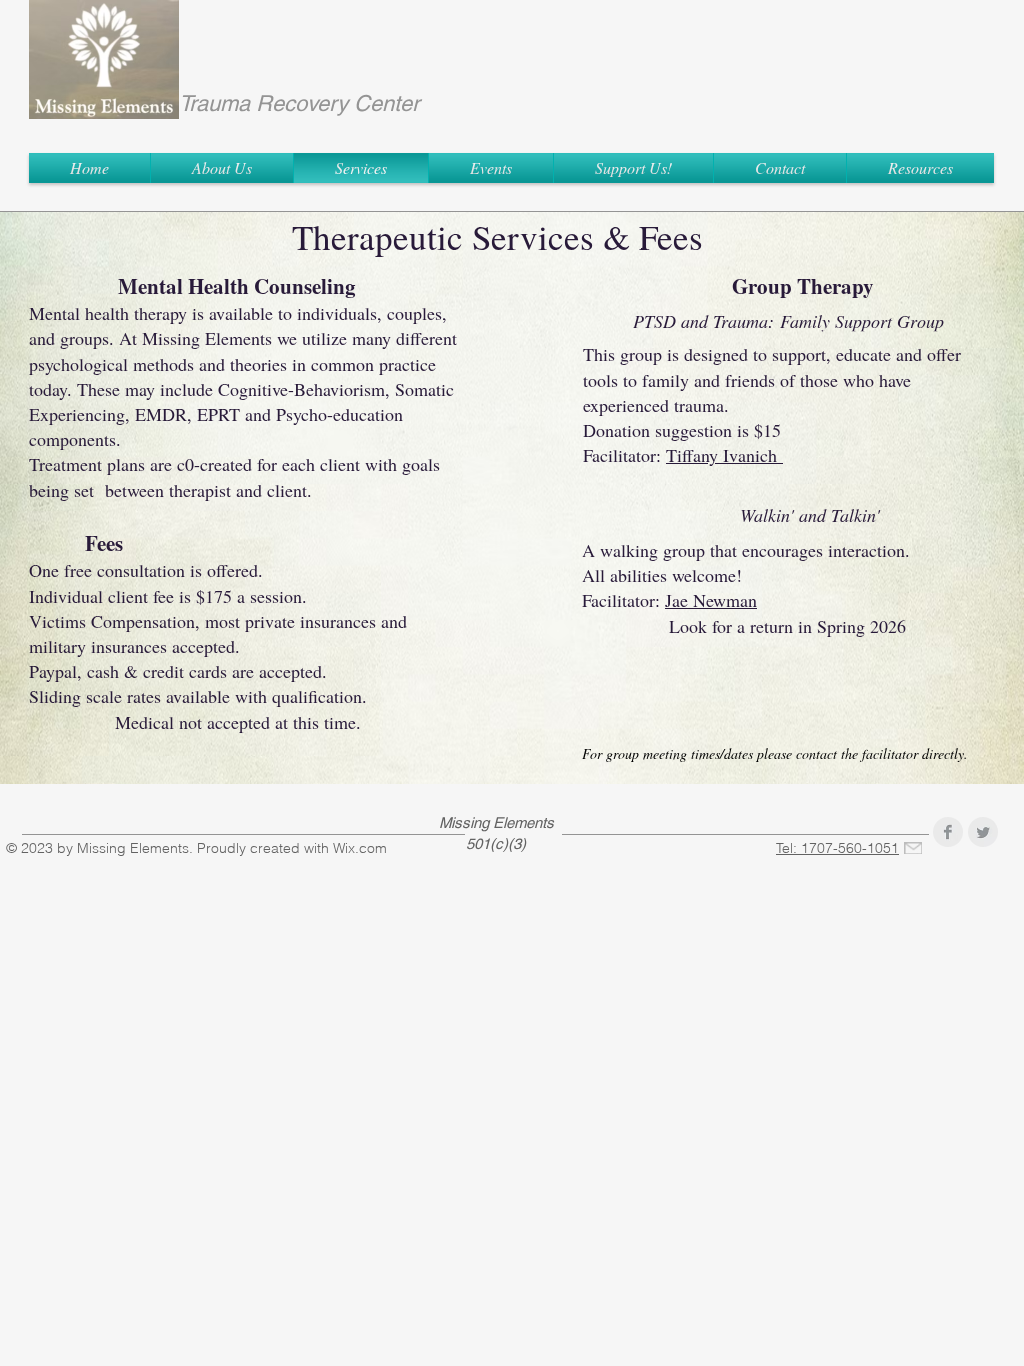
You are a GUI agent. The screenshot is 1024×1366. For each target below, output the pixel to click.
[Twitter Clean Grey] (983, 832)
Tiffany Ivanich (724, 455)
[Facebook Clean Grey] (948, 832)
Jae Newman (711, 600)
